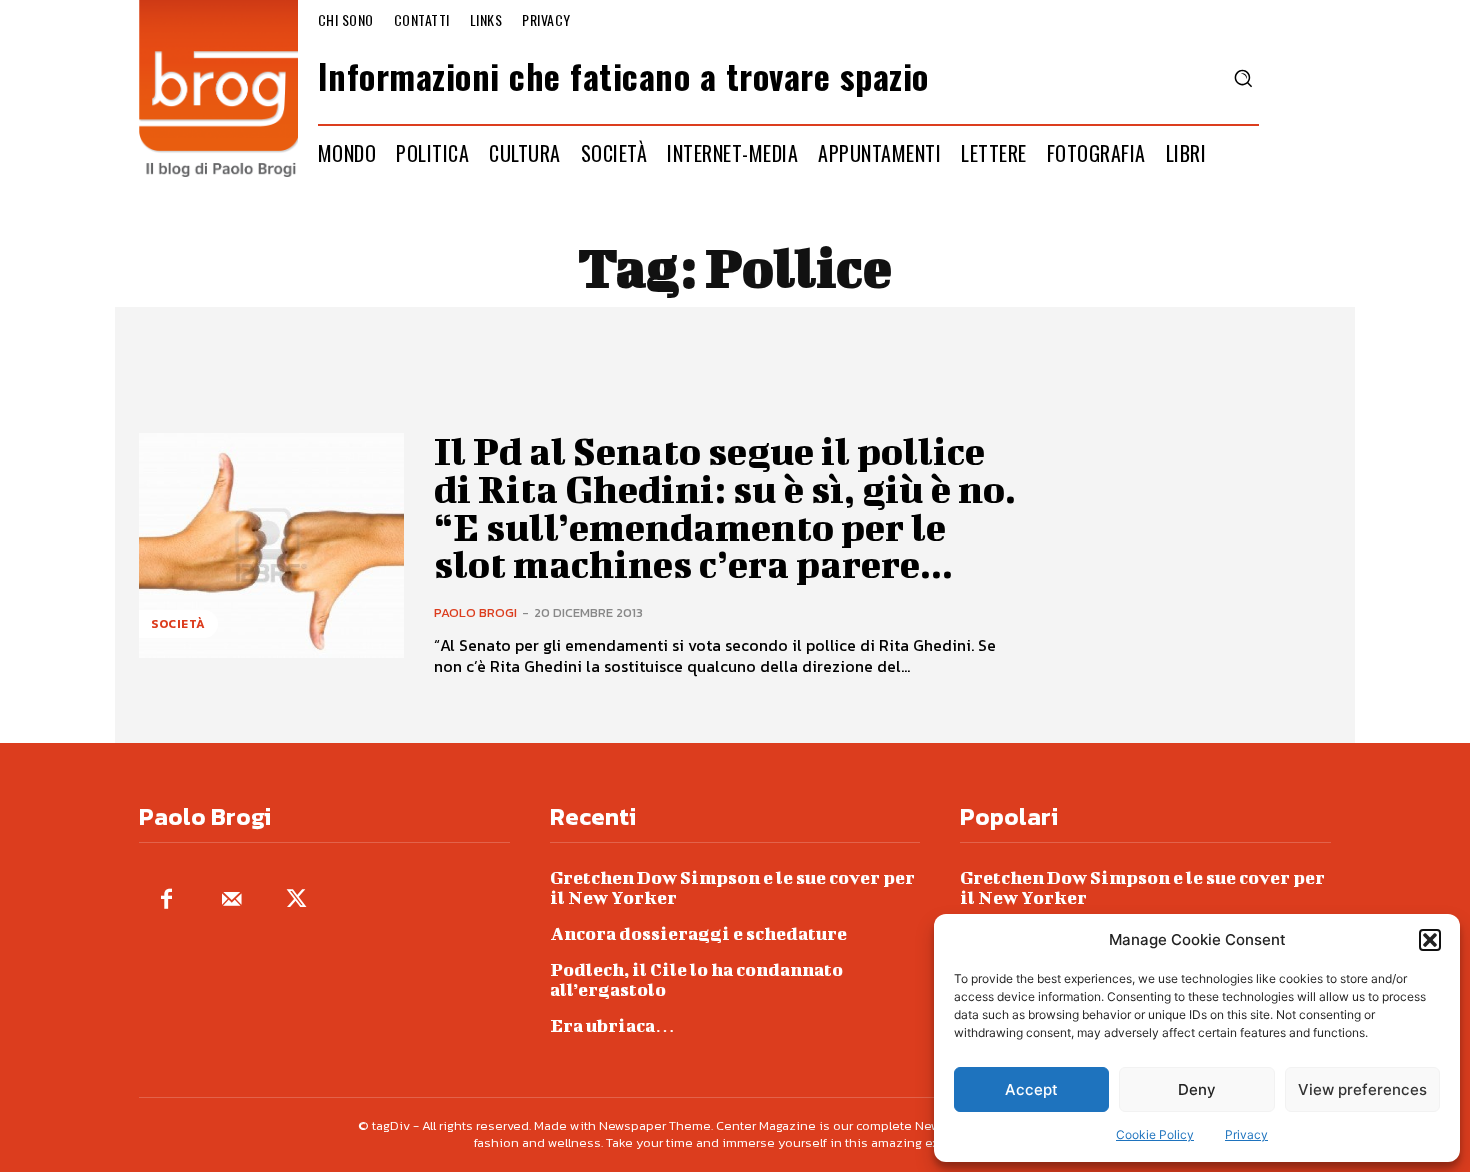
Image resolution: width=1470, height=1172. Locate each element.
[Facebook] (166, 900)
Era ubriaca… (612, 1025)
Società (178, 624)
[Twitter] (296, 900)
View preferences (1362, 1089)
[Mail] (231, 900)
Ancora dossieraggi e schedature (698, 933)
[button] (1430, 940)
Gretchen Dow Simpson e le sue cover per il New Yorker (732, 887)
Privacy (1246, 1134)
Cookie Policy (1155, 1134)
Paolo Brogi (475, 612)
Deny (1197, 1089)
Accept (1031, 1089)
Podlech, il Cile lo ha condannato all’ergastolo (696, 979)
